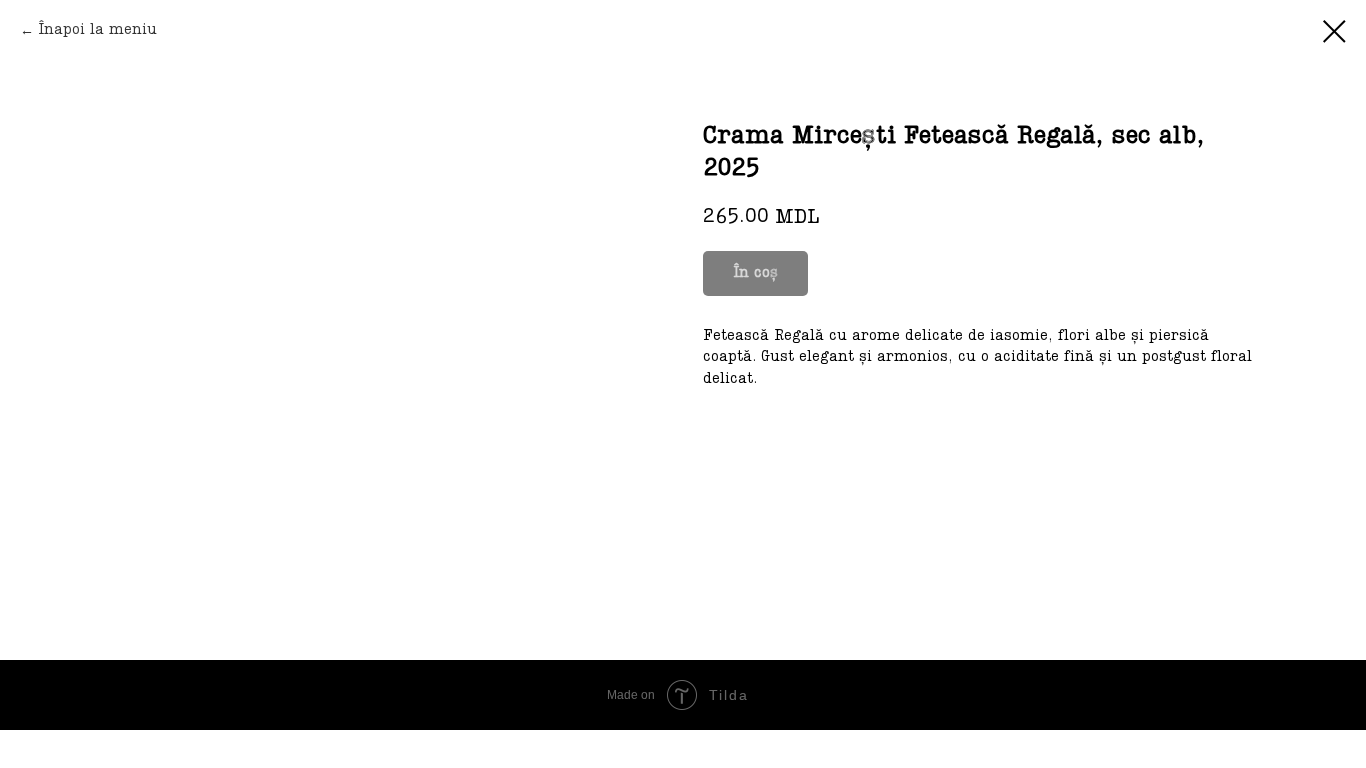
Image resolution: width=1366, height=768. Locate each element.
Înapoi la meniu (97, 30)
